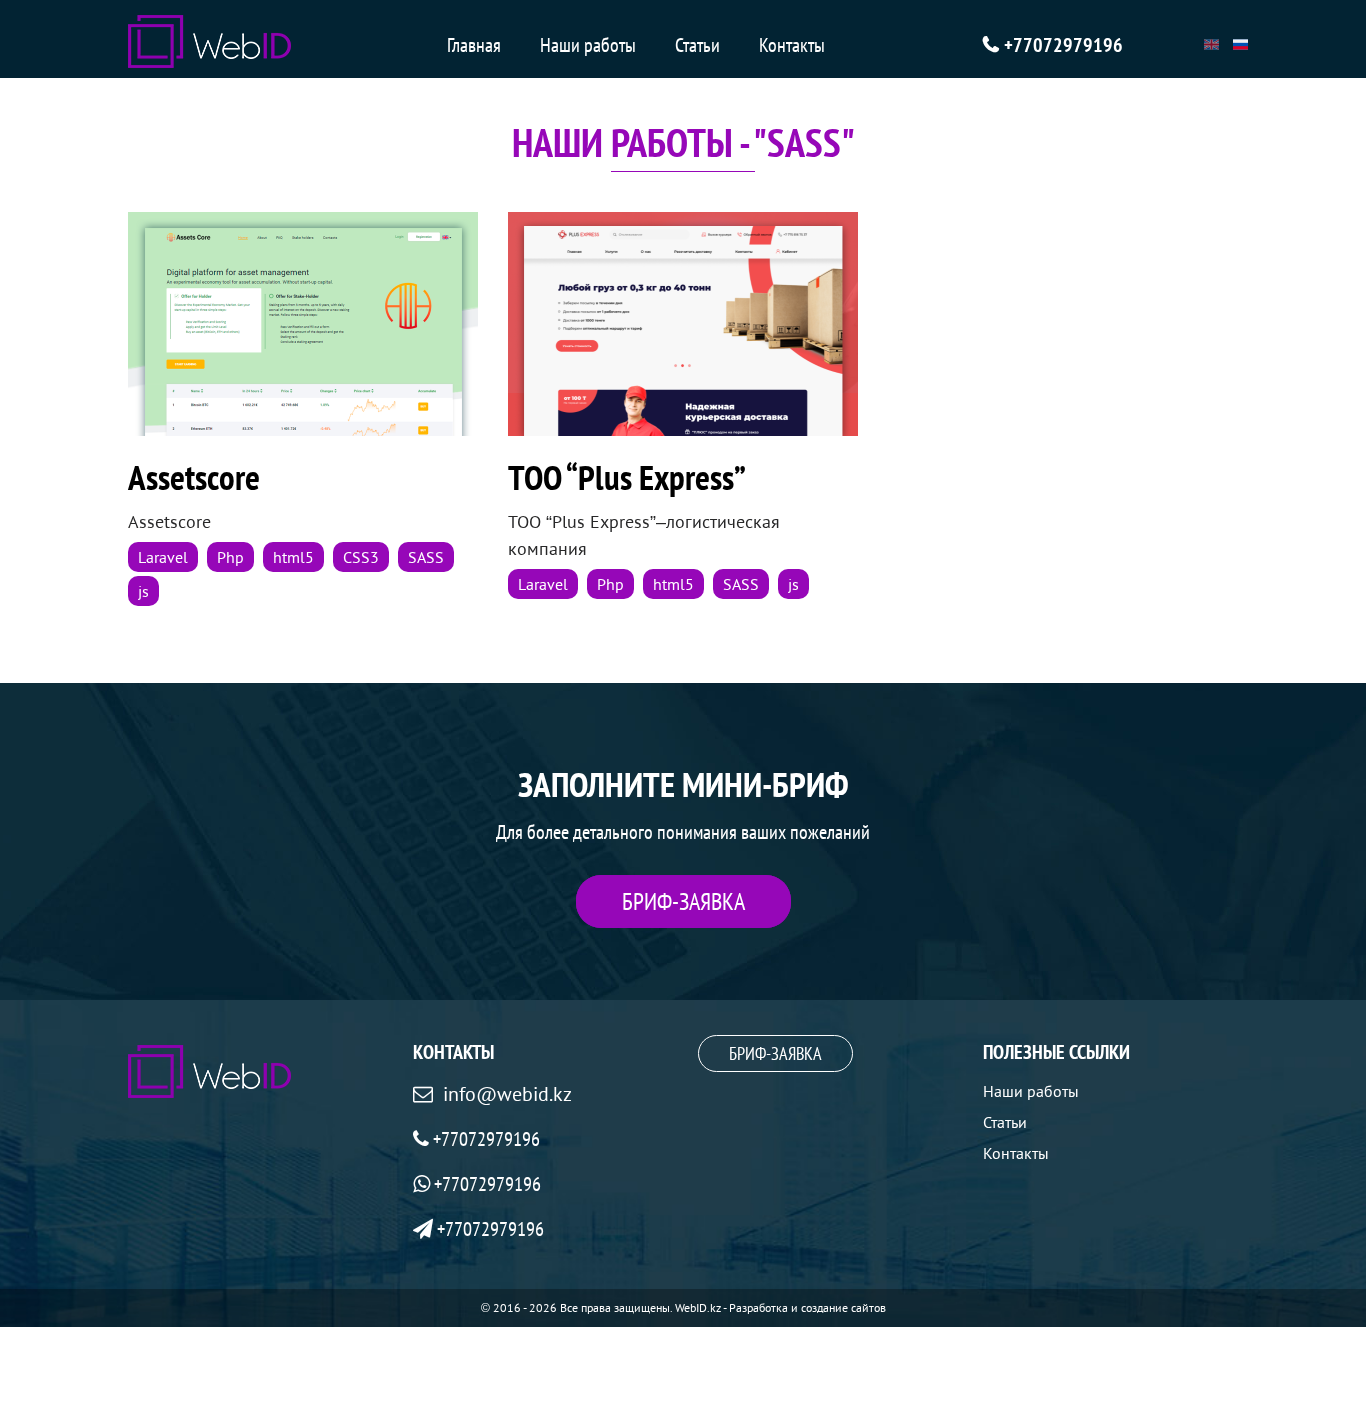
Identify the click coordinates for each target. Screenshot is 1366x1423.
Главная (474, 45)
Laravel (163, 557)
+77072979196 (1063, 45)
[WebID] (209, 41)
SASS (426, 557)
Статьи (697, 45)
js (143, 591)
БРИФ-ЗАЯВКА (683, 901)
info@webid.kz (507, 1094)
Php (230, 557)
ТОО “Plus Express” (627, 477)
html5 (293, 557)
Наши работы (588, 45)
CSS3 (361, 557)
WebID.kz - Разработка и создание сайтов (780, 1307)
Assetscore (194, 477)
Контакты (792, 45)
